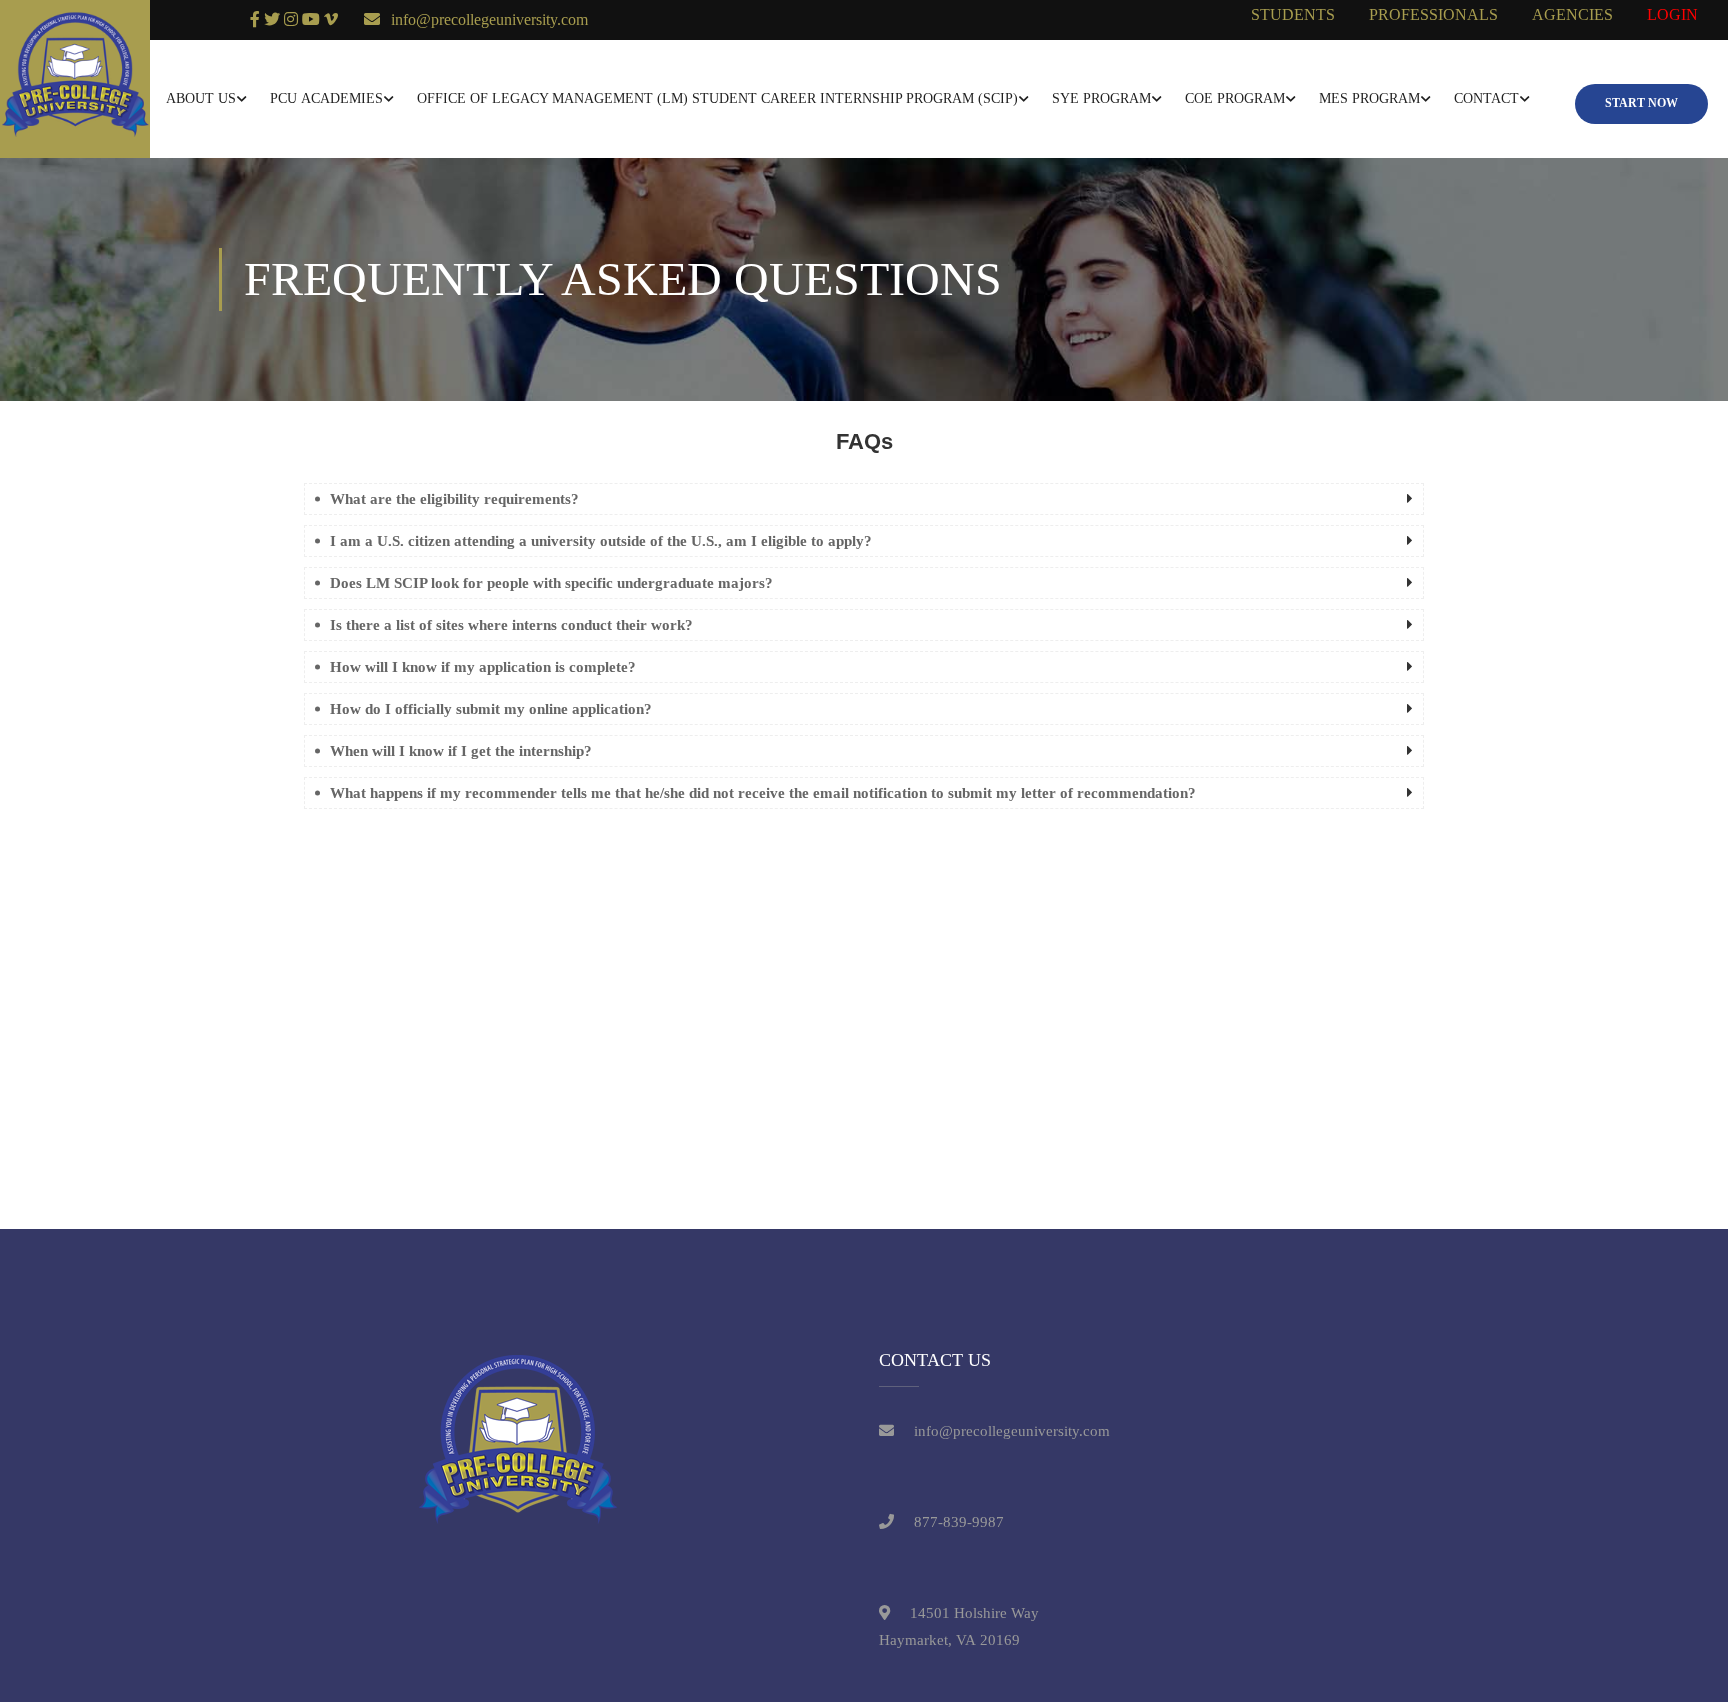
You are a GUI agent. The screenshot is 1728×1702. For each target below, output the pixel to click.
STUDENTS (1293, 14)
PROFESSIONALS (1433, 14)
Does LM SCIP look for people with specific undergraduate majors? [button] (551, 583)
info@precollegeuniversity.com (489, 19)
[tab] (864, 499)
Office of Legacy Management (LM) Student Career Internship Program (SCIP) (717, 98)
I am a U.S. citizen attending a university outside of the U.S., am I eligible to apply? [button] (601, 541)
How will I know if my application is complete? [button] (483, 667)
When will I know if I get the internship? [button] (461, 751)
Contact (1486, 98)
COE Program (1235, 98)
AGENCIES (1572, 14)
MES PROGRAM (1369, 98)
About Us (201, 98)
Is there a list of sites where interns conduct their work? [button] (511, 625)
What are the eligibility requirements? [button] (454, 499)
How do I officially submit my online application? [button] (491, 709)
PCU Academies (326, 98)
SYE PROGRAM (1101, 98)
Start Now (1641, 103)
